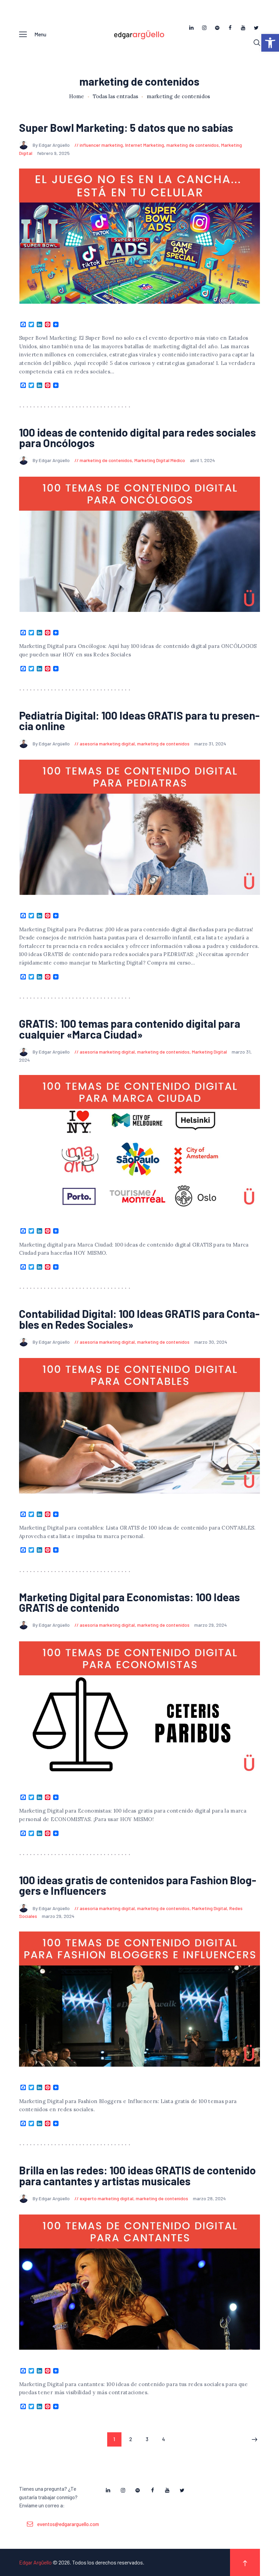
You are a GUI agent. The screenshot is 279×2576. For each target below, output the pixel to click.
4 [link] (166, 2439)
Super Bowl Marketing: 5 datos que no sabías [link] (126, 128)
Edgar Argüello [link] (35, 2562)
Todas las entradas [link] (116, 96)
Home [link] (77, 96)
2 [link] (134, 2439)
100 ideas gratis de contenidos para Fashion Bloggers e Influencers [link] (138, 1885)
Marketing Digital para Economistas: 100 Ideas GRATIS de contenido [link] (129, 1602)
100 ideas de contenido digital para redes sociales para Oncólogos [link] (137, 438)
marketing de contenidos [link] (193, 145)
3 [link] (150, 2439)
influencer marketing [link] (101, 145)
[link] (270, 43)
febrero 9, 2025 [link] (53, 153)
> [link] (255, 2440)
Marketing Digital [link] (209, 1052)
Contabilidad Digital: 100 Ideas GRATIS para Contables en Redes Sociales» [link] (139, 1319)
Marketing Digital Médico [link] (160, 460)
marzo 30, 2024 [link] (211, 1342)
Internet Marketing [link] (145, 145)
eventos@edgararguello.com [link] (68, 2524)
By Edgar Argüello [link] (52, 145)
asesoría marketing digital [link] (107, 744)
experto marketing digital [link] (106, 2198)
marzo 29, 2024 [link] (211, 1625)
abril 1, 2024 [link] (202, 460)
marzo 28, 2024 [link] (209, 2198)
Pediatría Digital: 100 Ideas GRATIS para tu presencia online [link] (139, 721)
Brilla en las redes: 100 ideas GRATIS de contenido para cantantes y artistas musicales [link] (137, 2176)
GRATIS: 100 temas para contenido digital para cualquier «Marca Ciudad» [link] (130, 1029)
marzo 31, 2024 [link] (210, 744)
